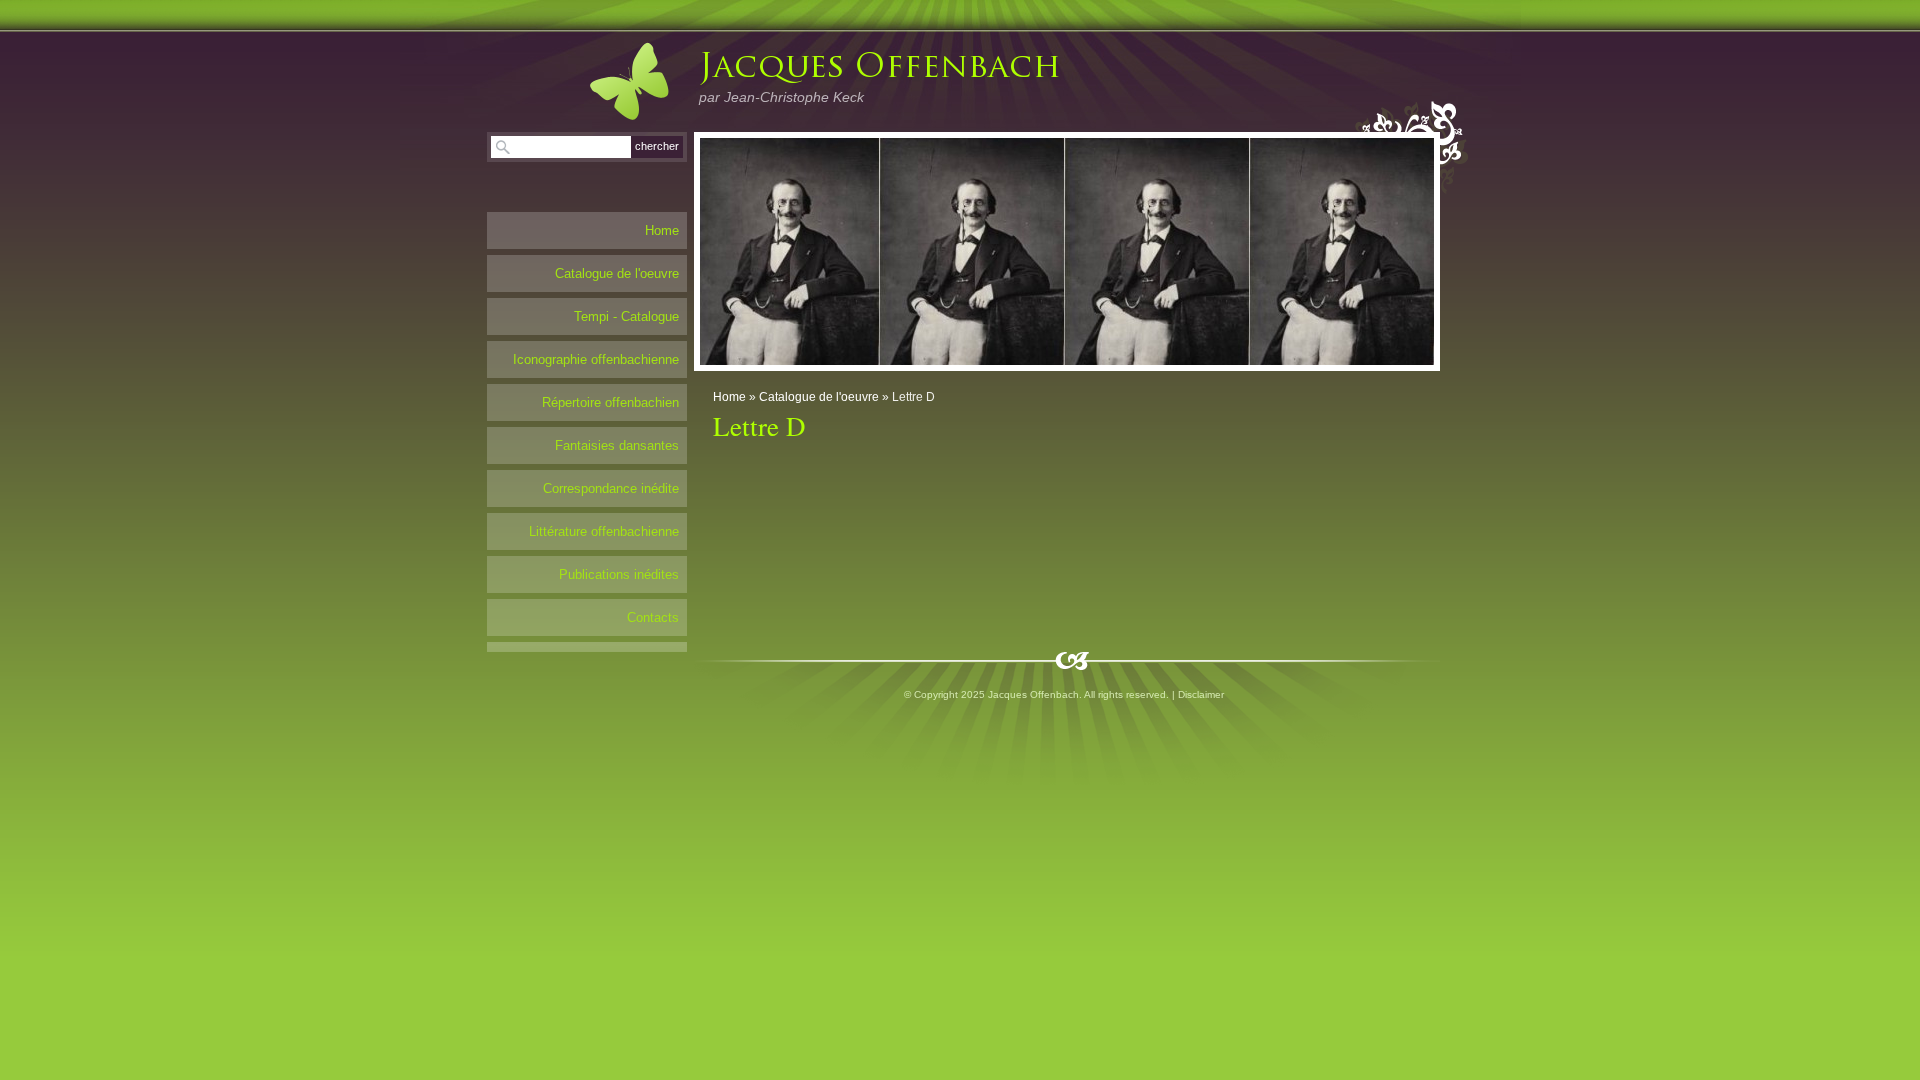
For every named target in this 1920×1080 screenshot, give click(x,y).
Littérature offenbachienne (604, 531)
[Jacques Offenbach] (609, 81)
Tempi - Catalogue (626, 316)
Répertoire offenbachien (610, 402)
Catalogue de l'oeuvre (819, 397)
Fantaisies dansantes (617, 445)
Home (729, 397)
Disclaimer (1201, 694)
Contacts (653, 617)
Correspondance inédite (611, 488)
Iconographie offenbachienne (596, 359)
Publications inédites (619, 574)
